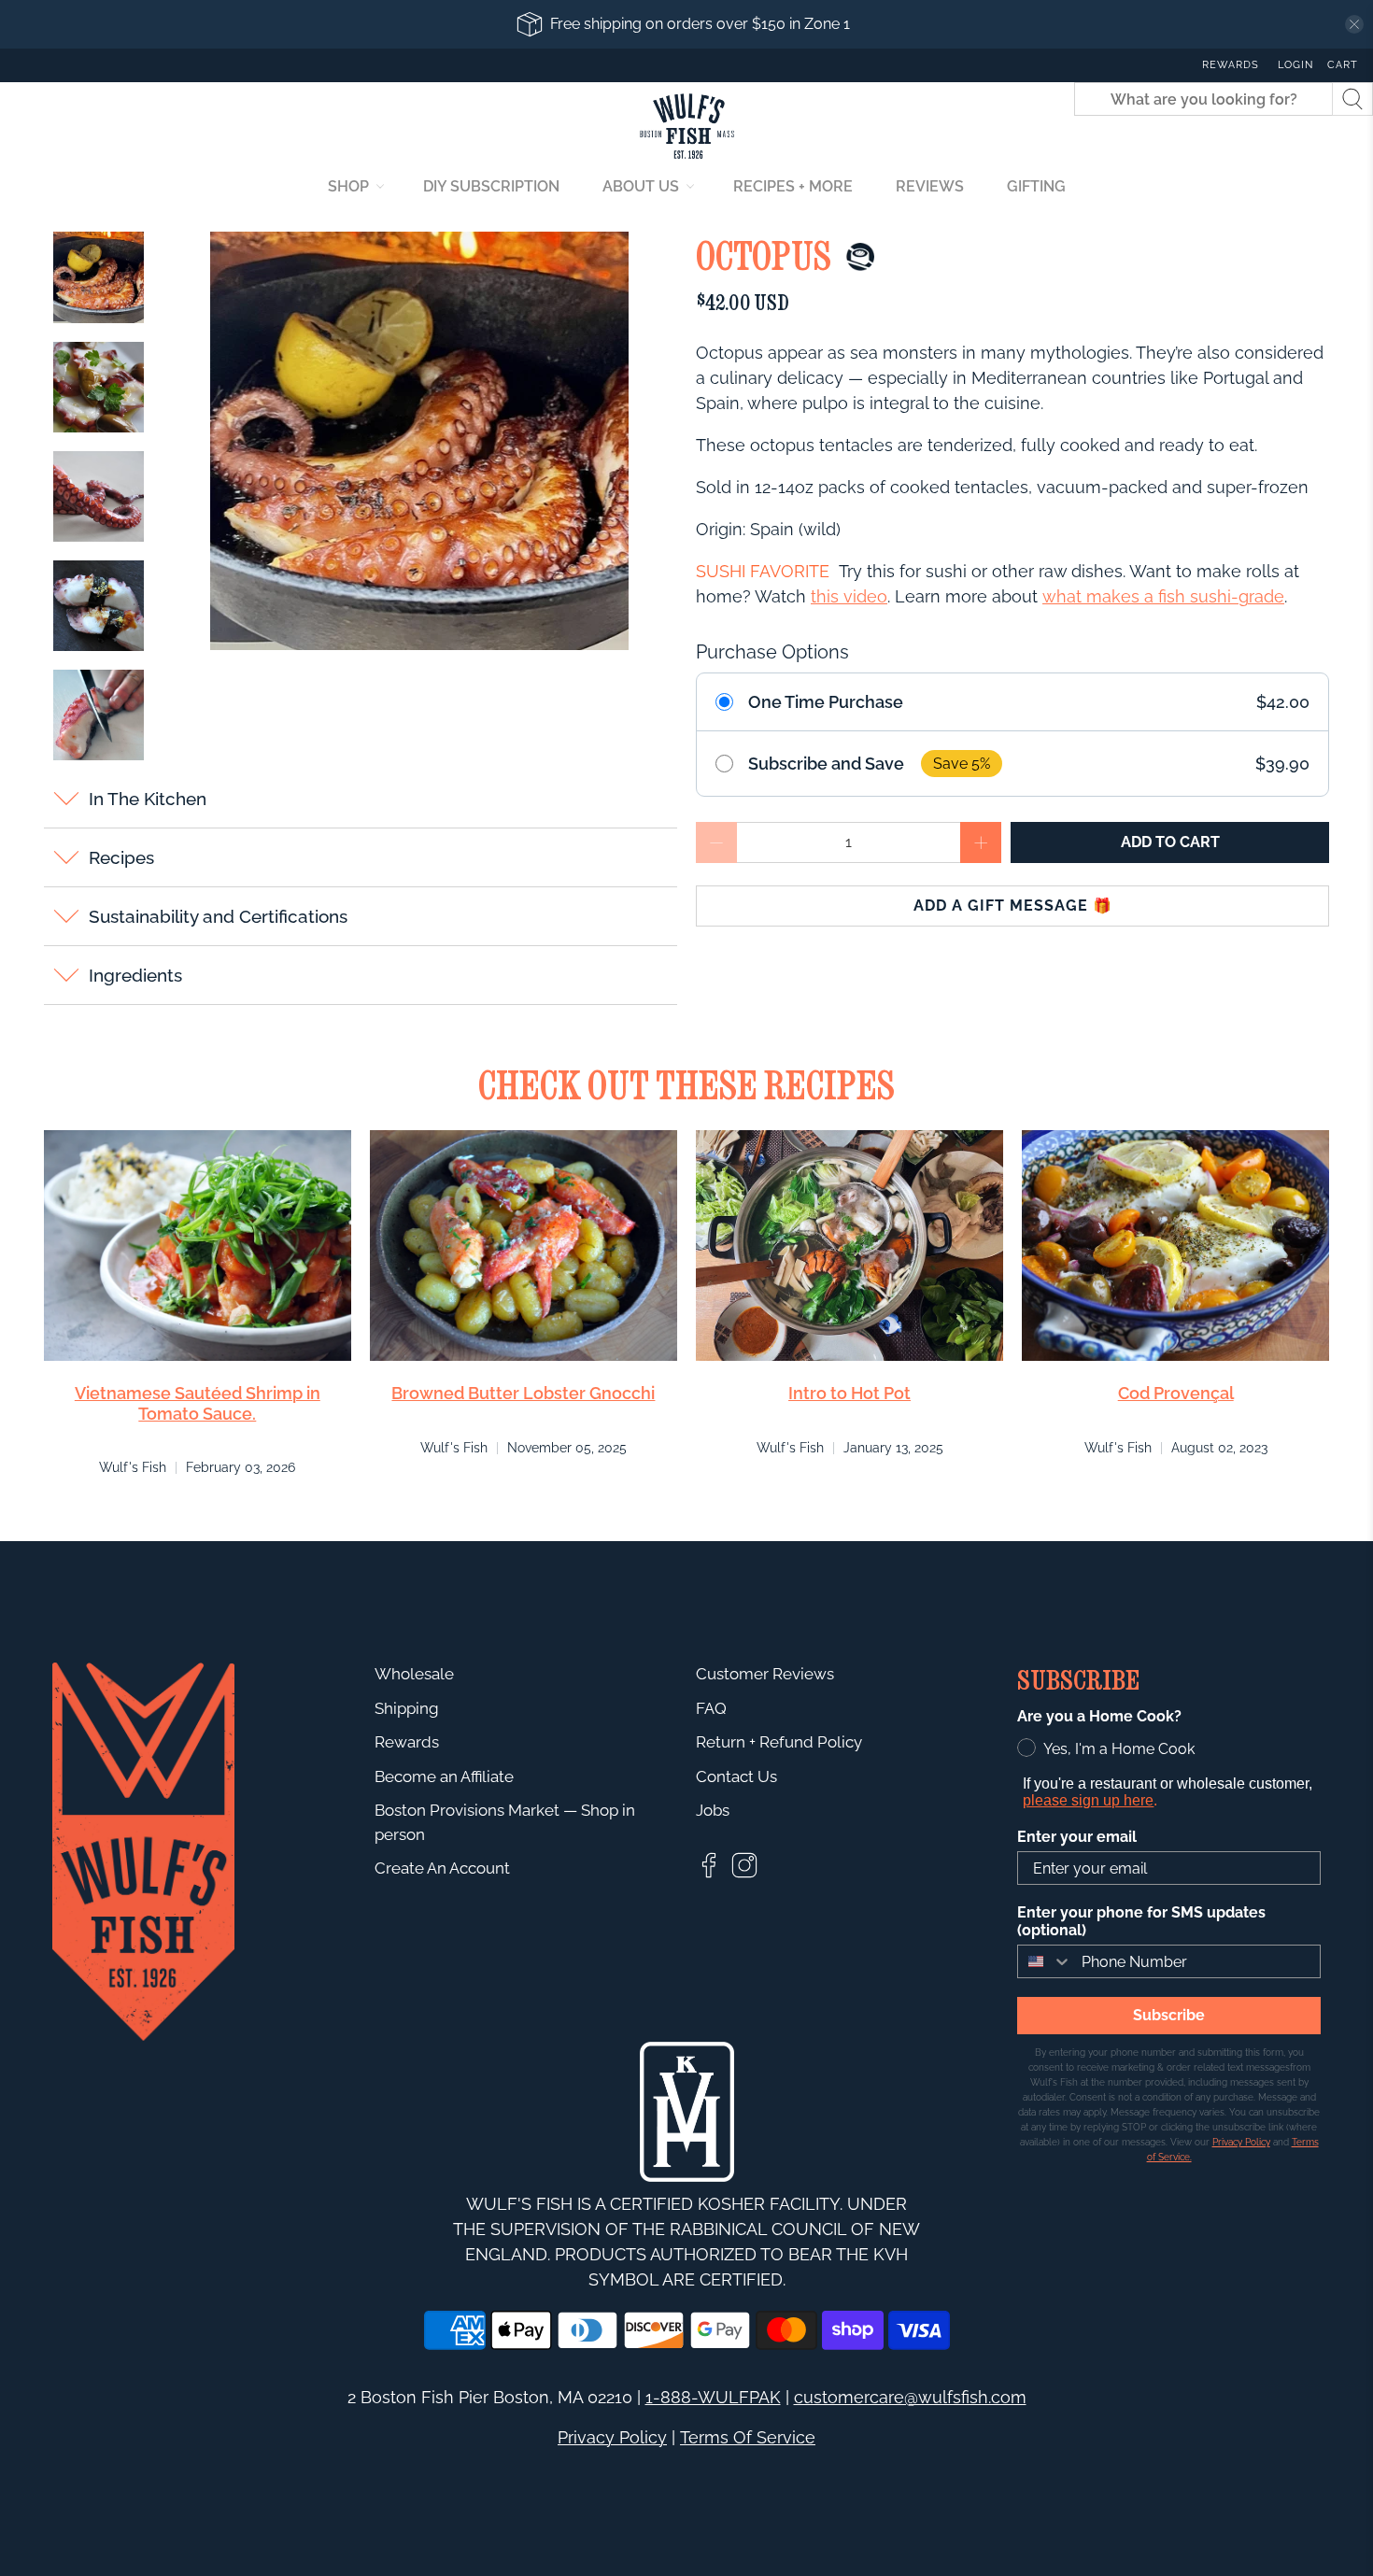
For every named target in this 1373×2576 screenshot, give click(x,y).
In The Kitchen (148, 799)
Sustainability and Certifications (218, 916)
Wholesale (414, 1674)
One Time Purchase (826, 702)
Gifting (1036, 186)
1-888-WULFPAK (713, 2397)
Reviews (930, 186)
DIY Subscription (491, 186)
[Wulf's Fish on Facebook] (709, 1875)
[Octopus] (420, 441)
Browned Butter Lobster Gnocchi (523, 1393)
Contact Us (736, 1776)
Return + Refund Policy (779, 1742)
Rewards (1231, 65)
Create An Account (442, 1868)
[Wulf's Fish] (687, 126)
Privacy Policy (612, 2437)
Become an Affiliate (444, 1776)
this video (849, 596)
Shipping (407, 1708)
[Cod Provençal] (1175, 1246)
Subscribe (1169, 2015)
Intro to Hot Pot (849, 1393)
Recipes (121, 857)
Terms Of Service (748, 2437)
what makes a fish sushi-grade (1163, 596)
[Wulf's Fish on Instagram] (744, 1875)
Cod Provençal (1176, 1393)
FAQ (711, 1708)
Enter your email (1077, 1837)
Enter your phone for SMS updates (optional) (1141, 1921)
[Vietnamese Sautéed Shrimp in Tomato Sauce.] (198, 1246)
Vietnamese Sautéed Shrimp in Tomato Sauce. (198, 1403)
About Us (641, 186)
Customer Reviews (765, 1674)
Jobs (713, 1810)
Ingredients (135, 975)
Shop (348, 186)
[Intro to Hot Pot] (849, 1246)
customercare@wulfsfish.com (910, 2397)
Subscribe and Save (826, 764)
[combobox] (1045, 1961)
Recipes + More (793, 186)
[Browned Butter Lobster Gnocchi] (524, 1246)
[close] (1354, 24)
